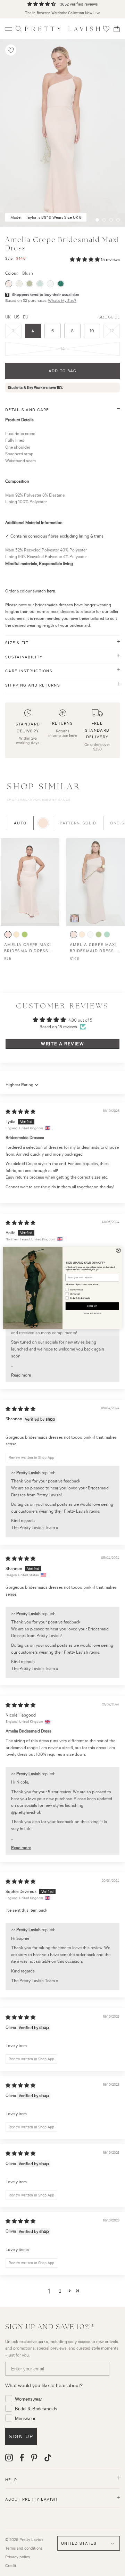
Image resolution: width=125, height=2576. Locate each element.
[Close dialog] (119, 1250)
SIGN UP (92, 1306)
